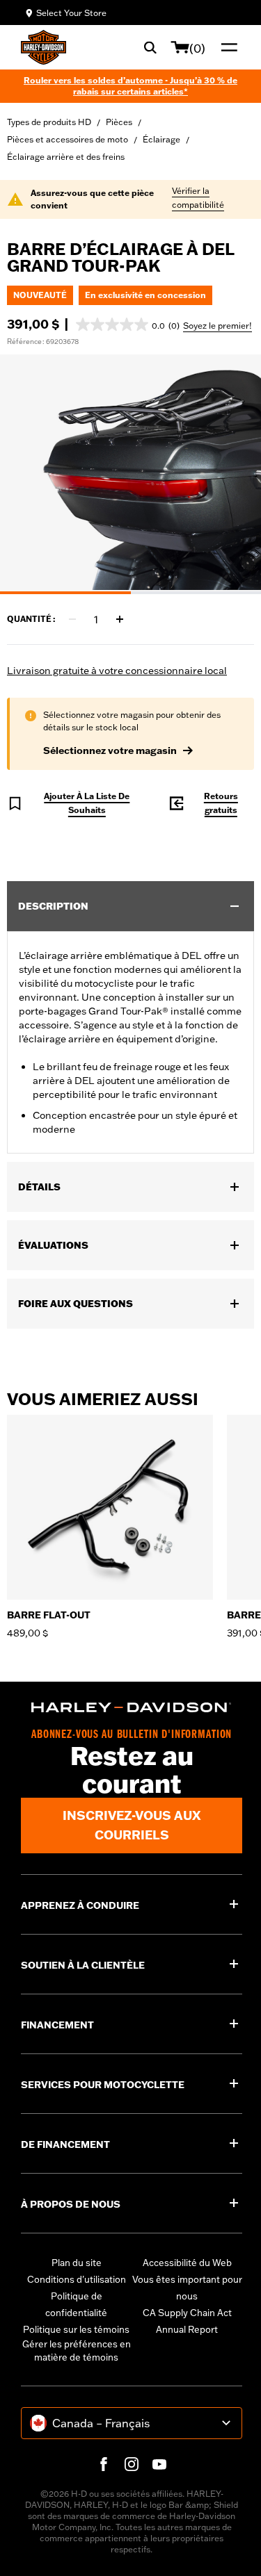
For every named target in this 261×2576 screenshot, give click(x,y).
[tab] (65, 593)
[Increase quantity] (120, 619)
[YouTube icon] (159, 2464)
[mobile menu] (226, 47)
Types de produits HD (49, 122)
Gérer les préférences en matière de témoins (77, 2351)
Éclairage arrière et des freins (66, 157)
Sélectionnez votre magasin (110, 750)
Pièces (119, 122)
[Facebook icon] (104, 2464)
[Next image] (233, 474)
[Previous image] (28, 474)
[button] (128, 325)
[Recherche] (150, 47)
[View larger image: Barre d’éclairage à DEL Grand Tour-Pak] (130, 472)
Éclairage (161, 139)
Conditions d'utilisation (77, 2279)
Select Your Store (71, 13)
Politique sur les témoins (76, 2329)
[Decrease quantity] (72, 619)
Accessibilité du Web (187, 2263)
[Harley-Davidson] (132, 1707)
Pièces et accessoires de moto (68, 139)
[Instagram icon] (132, 2464)
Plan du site (77, 2263)
